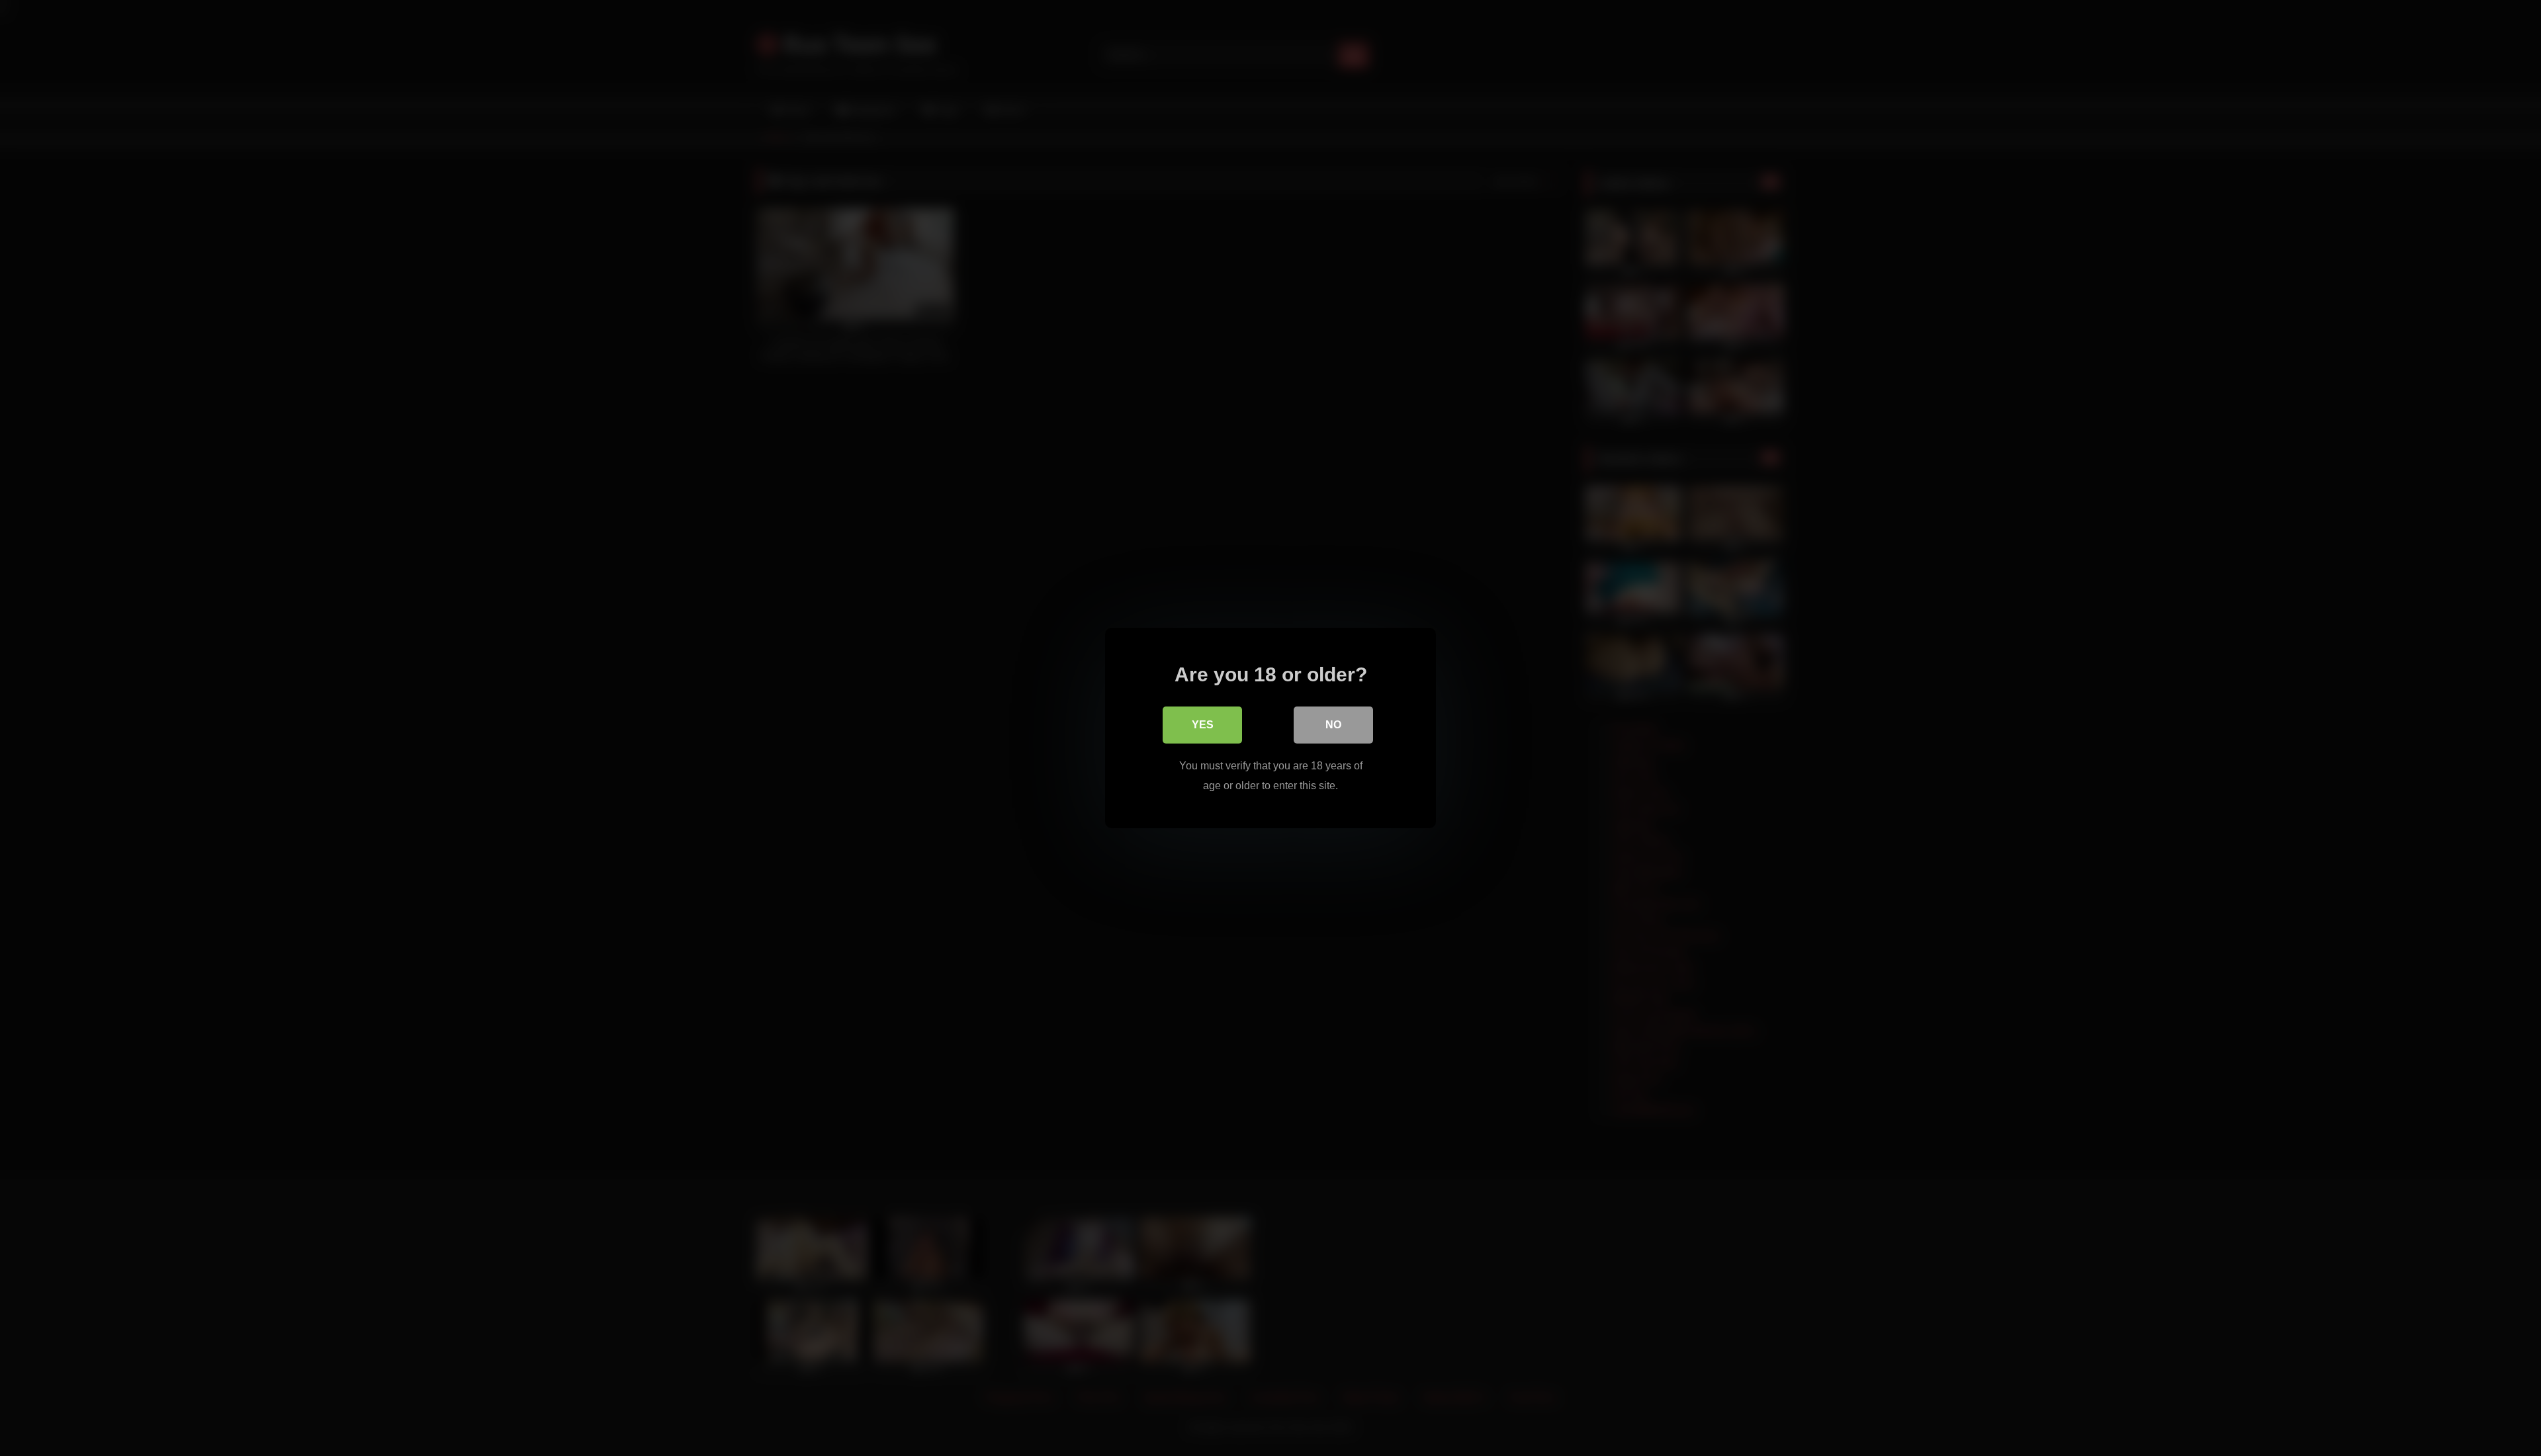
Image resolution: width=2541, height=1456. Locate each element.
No (1333, 725)
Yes (1203, 725)
